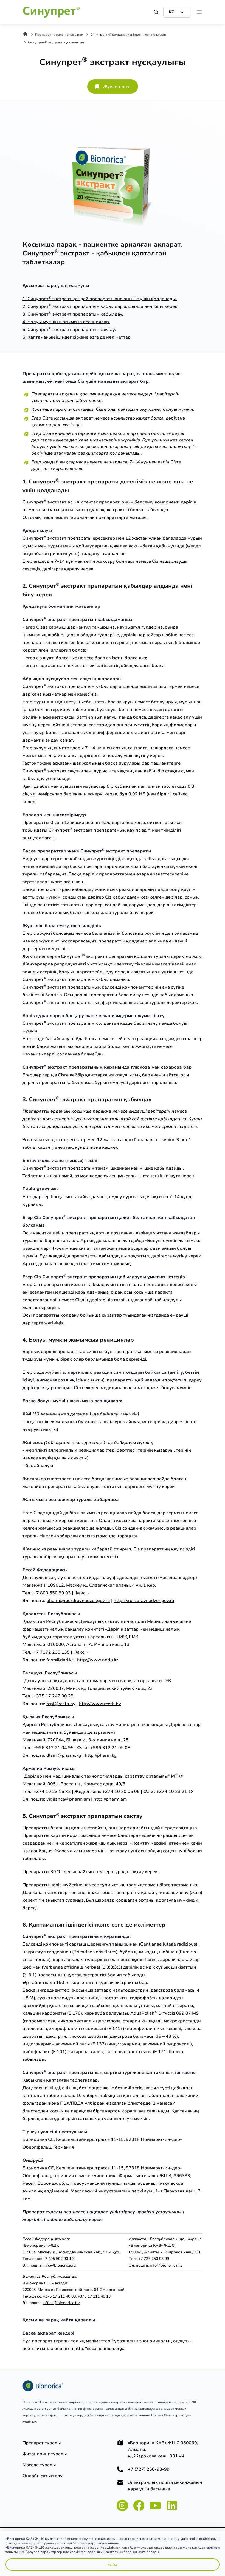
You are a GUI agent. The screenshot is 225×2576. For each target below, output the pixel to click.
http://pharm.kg (101, 1755)
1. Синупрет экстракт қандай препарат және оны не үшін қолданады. (100, 299)
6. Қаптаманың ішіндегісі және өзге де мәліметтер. (77, 337)
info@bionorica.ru (60, 2265)
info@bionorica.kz (166, 2265)
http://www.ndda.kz (98, 1660)
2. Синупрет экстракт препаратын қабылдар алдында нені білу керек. (100, 306)
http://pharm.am (110, 1799)
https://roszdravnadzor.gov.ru (144, 1601)
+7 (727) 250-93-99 (149, 2469)
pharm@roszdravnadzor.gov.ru (78, 1601)
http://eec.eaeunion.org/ (99, 2349)
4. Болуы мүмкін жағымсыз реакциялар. (66, 322)
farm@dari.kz (60, 1660)
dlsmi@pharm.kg (64, 1755)
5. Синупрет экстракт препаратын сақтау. (69, 330)
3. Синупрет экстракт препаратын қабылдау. (73, 314)
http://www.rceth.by (100, 1704)
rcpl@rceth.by (61, 1704)
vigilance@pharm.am (68, 1799)
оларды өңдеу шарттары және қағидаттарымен (180, 2547)
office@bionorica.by (61, 2303)
